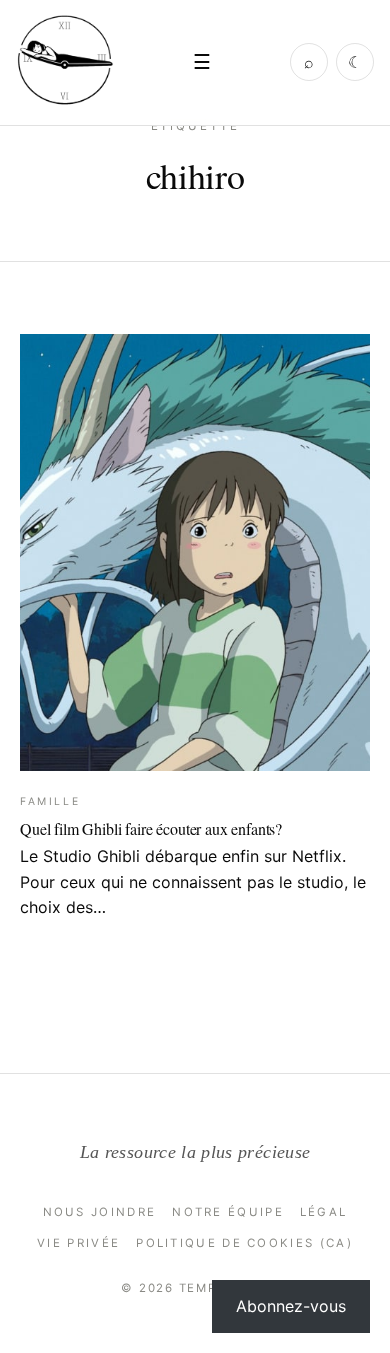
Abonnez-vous (291, 1306)
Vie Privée (78, 1243)
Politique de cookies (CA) (244, 1243)
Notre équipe (228, 1212)
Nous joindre (100, 1212)
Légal (324, 1212)
